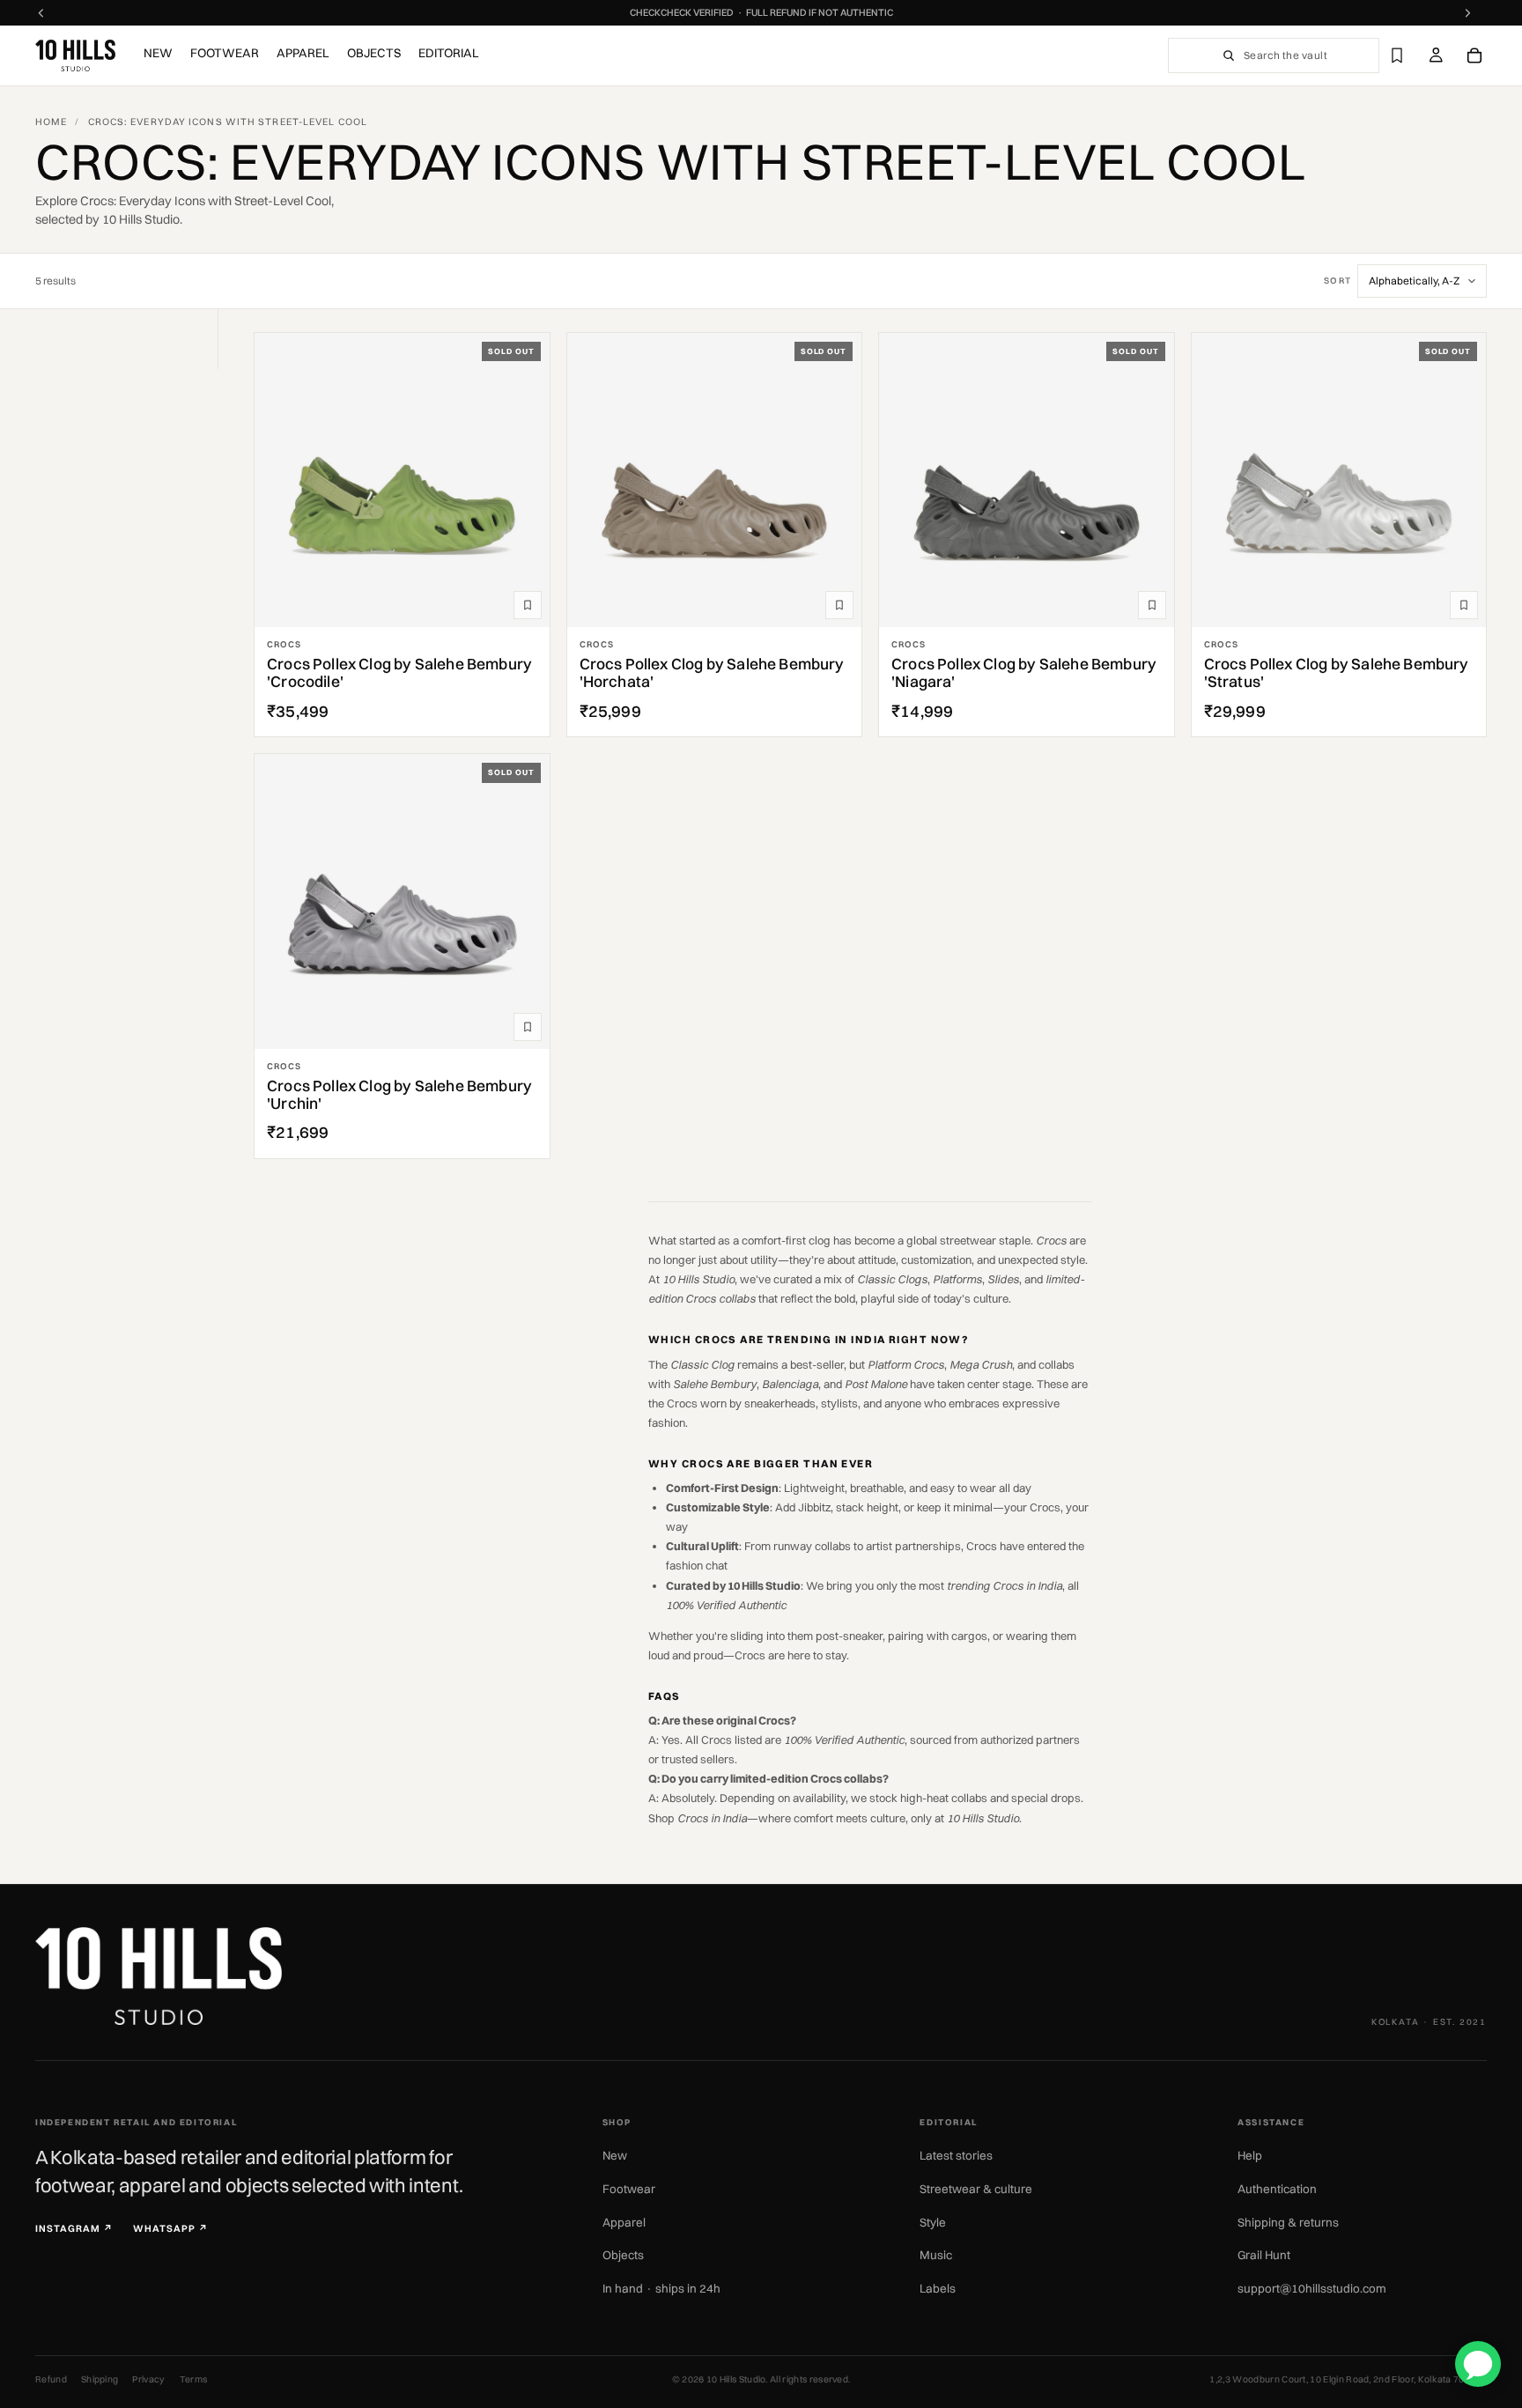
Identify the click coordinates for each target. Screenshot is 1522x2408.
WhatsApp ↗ (171, 2229)
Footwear (629, 2189)
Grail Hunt (1264, 2255)
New (615, 2155)
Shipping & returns (1288, 2222)
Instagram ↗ (74, 2229)
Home (51, 122)
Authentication (1277, 2189)
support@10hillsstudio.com (1312, 2288)
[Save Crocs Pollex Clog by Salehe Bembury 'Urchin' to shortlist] (528, 1027)
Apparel (624, 2222)
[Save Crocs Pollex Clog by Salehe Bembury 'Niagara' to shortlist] (1152, 605)
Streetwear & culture (976, 2189)
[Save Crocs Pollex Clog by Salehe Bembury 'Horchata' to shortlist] (839, 605)
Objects (623, 2255)
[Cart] (1474, 55)
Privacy (148, 2379)
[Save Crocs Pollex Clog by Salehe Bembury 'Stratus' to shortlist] (1464, 605)
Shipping (100, 2379)
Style (933, 2222)
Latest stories (956, 2155)
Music (936, 2255)
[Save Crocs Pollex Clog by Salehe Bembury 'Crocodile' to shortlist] (528, 605)
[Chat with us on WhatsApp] (1478, 2364)
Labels (938, 2288)
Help (1250, 2155)
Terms (194, 2379)
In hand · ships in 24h (661, 2288)
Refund (51, 2379)
